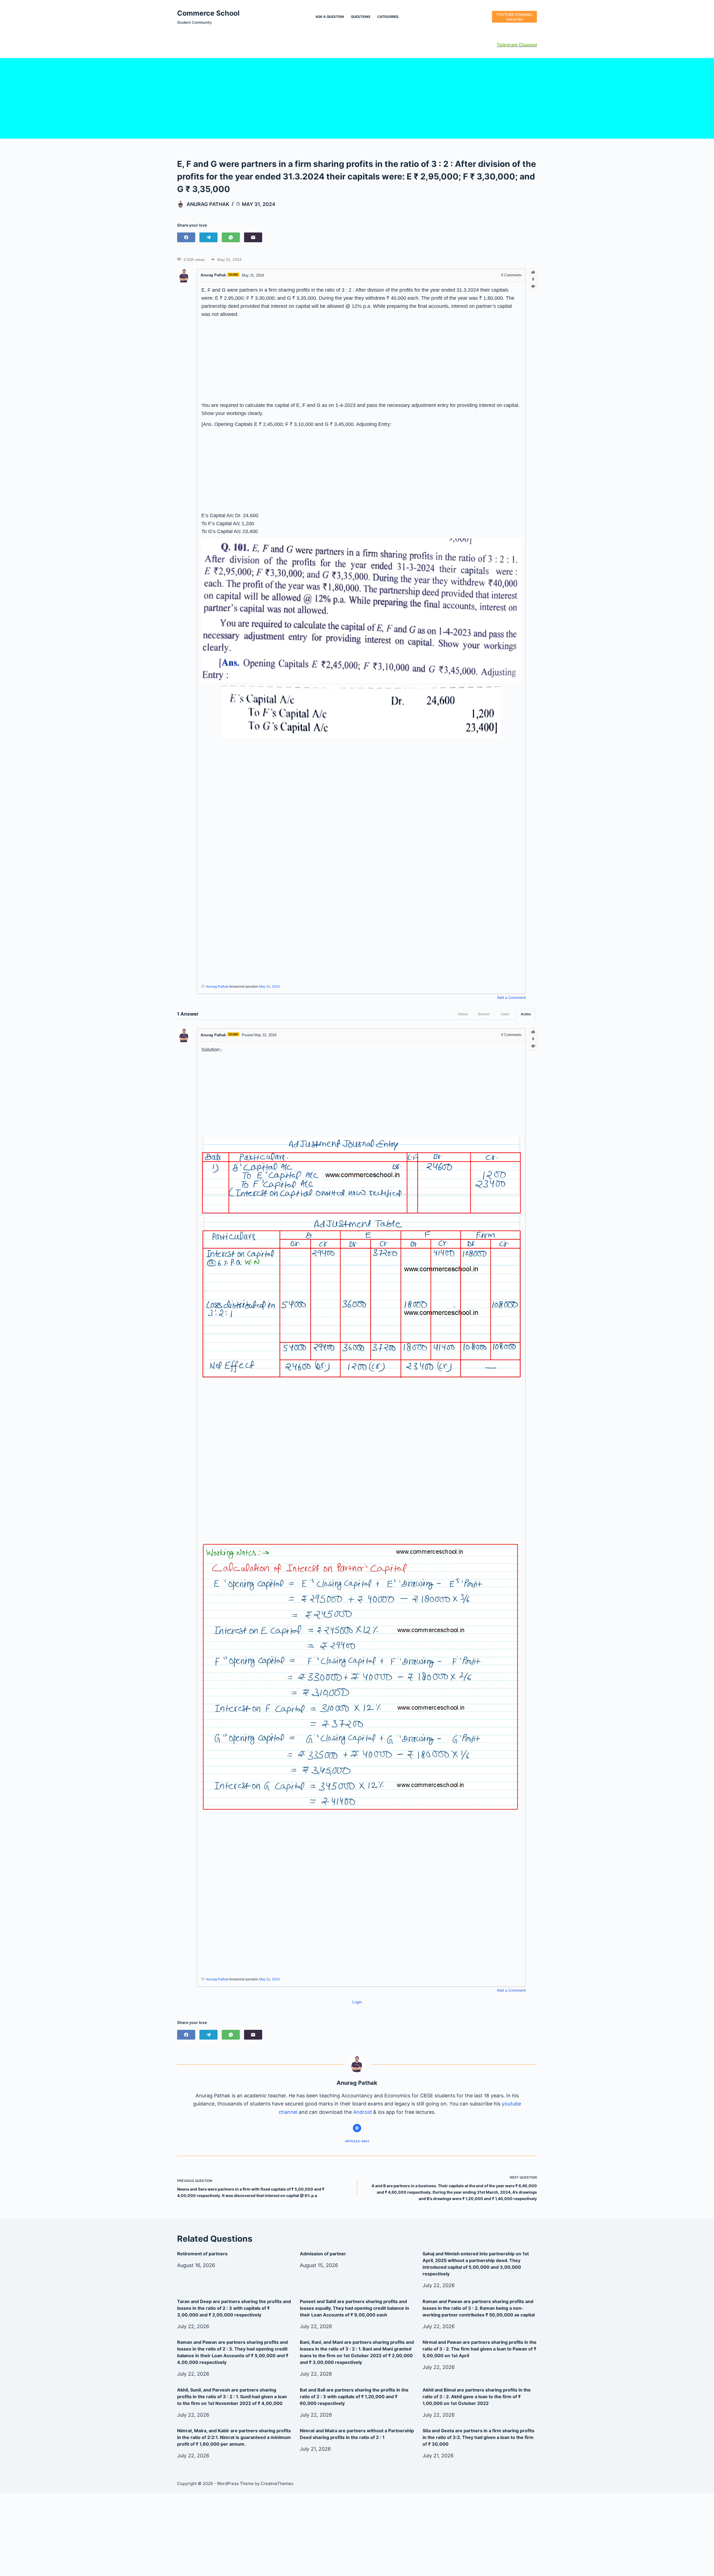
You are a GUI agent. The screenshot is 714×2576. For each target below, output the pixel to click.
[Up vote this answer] (533, 1032)
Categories (388, 17)
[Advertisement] (357, 97)
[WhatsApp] (231, 237)
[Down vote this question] (533, 287)
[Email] (253, 237)
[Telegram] (208, 237)
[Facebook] (186, 237)
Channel (527, 45)
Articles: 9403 (357, 2141)
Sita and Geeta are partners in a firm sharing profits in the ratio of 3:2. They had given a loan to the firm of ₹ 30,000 (478, 2437)
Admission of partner (323, 2254)
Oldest (463, 1014)
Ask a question (330, 17)
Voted (505, 1014)
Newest (483, 1014)
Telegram (507, 45)
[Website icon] (357, 2128)
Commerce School (208, 13)
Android (362, 2112)
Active (526, 1014)
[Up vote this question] (533, 272)
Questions (361, 17)
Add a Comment (511, 997)
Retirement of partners (202, 2254)
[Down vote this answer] (533, 1046)
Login (357, 2002)
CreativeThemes (277, 2483)
